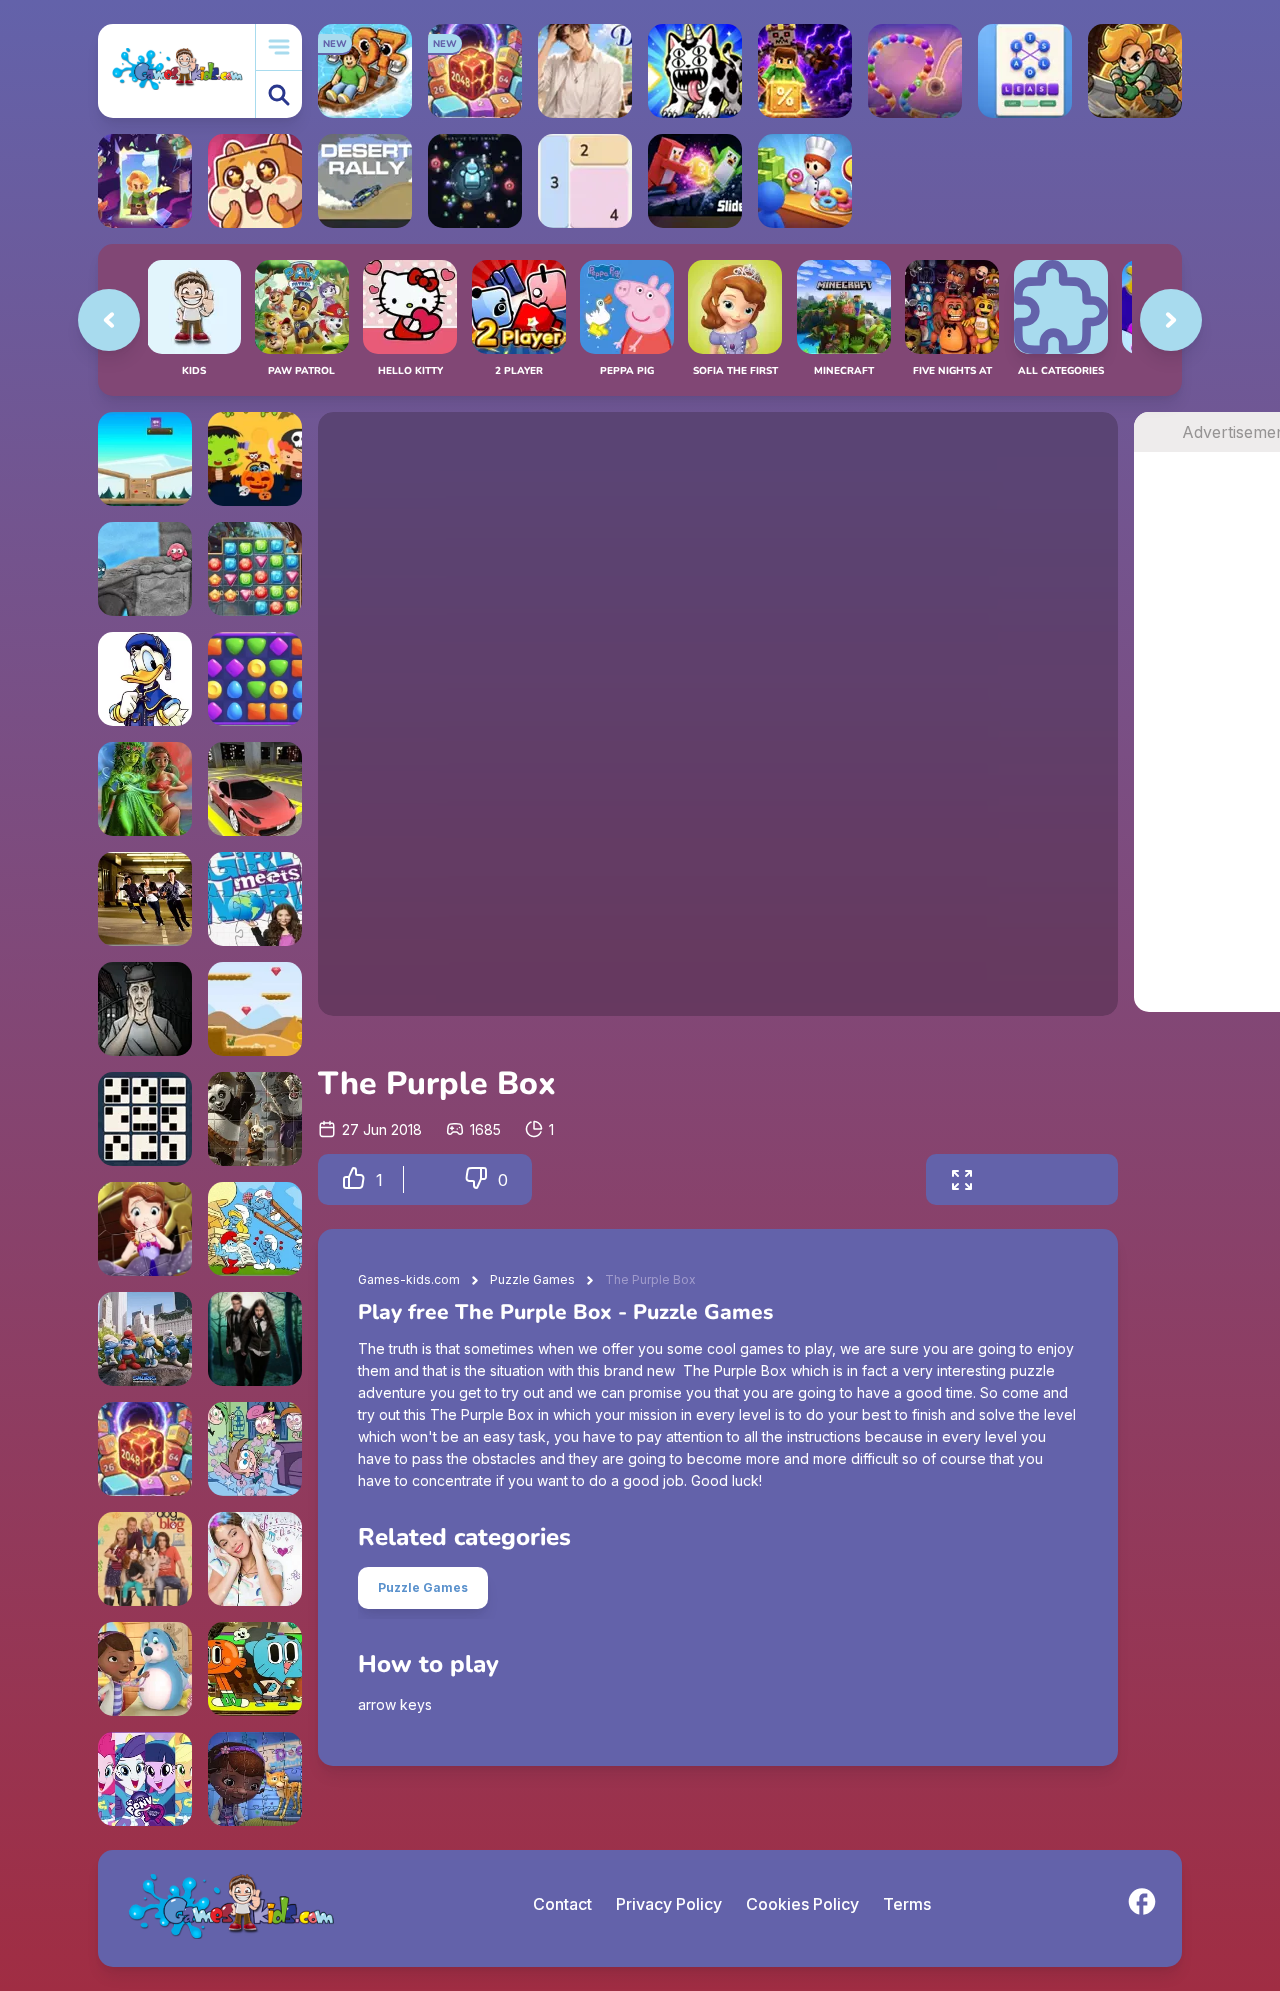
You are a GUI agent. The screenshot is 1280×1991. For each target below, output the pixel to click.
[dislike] (476, 1179)
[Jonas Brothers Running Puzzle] (145, 899)
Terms (907, 1904)
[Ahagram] (1025, 71)
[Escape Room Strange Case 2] (145, 1009)
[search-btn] (279, 94)
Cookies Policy (802, 1904)
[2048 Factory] (145, 1449)
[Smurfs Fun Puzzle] (255, 1229)
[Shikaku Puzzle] (585, 181)
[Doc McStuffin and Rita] (255, 1779)
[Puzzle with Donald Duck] (145, 679)
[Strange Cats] (695, 71)
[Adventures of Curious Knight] (255, 1009)
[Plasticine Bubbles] (145, 569)
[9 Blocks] (145, 1119)
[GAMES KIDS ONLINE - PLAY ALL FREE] (176, 70)
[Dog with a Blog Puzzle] (145, 1559)
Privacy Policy (669, 1904)
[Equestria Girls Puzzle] (145, 1779)
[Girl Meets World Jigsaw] (255, 899)
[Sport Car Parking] (255, 789)
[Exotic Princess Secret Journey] (145, 789)
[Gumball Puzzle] (255, 1669)
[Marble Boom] (915, 71)
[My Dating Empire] (585, 71)
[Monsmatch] (255, 459)
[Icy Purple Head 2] (145, 459)
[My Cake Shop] (805, 181)
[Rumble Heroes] (145, 181)
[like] (354, 1179)
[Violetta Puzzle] (255, 1559)
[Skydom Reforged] (255, 679)
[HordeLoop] (475, 181)
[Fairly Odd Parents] (255, 1449)
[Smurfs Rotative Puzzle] (145, 1339)
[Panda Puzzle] (255, 1119)
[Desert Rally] (365, 181)
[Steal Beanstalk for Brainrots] (1135, 71)
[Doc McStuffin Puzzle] (145, 1669)
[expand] (962, 1179)
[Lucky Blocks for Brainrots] (805, 71)
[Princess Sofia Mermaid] (145, 1229)
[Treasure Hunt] (255, 569)
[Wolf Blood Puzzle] (255, 1339)
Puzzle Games (532, 1279)
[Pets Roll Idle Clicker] (255, 181)
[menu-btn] (279, 47)
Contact (562, 1904)
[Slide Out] (695, 181)
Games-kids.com (409, 1279)
